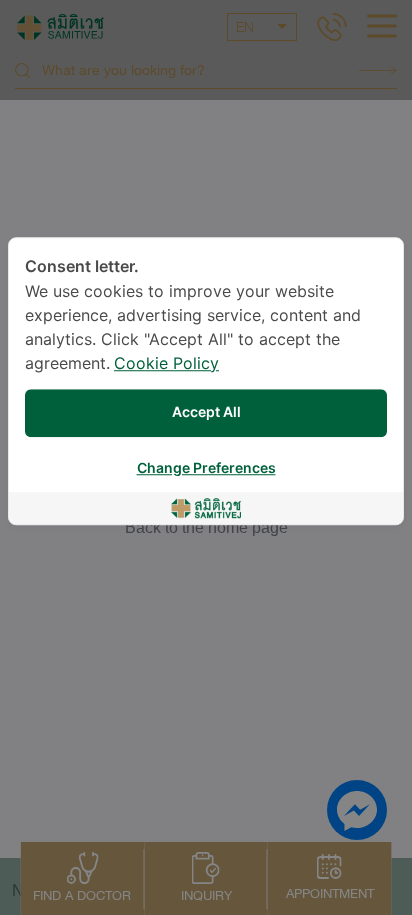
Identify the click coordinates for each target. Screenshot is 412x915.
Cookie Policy (166, 364)
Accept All (206, 412)
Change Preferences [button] (206, 468)
